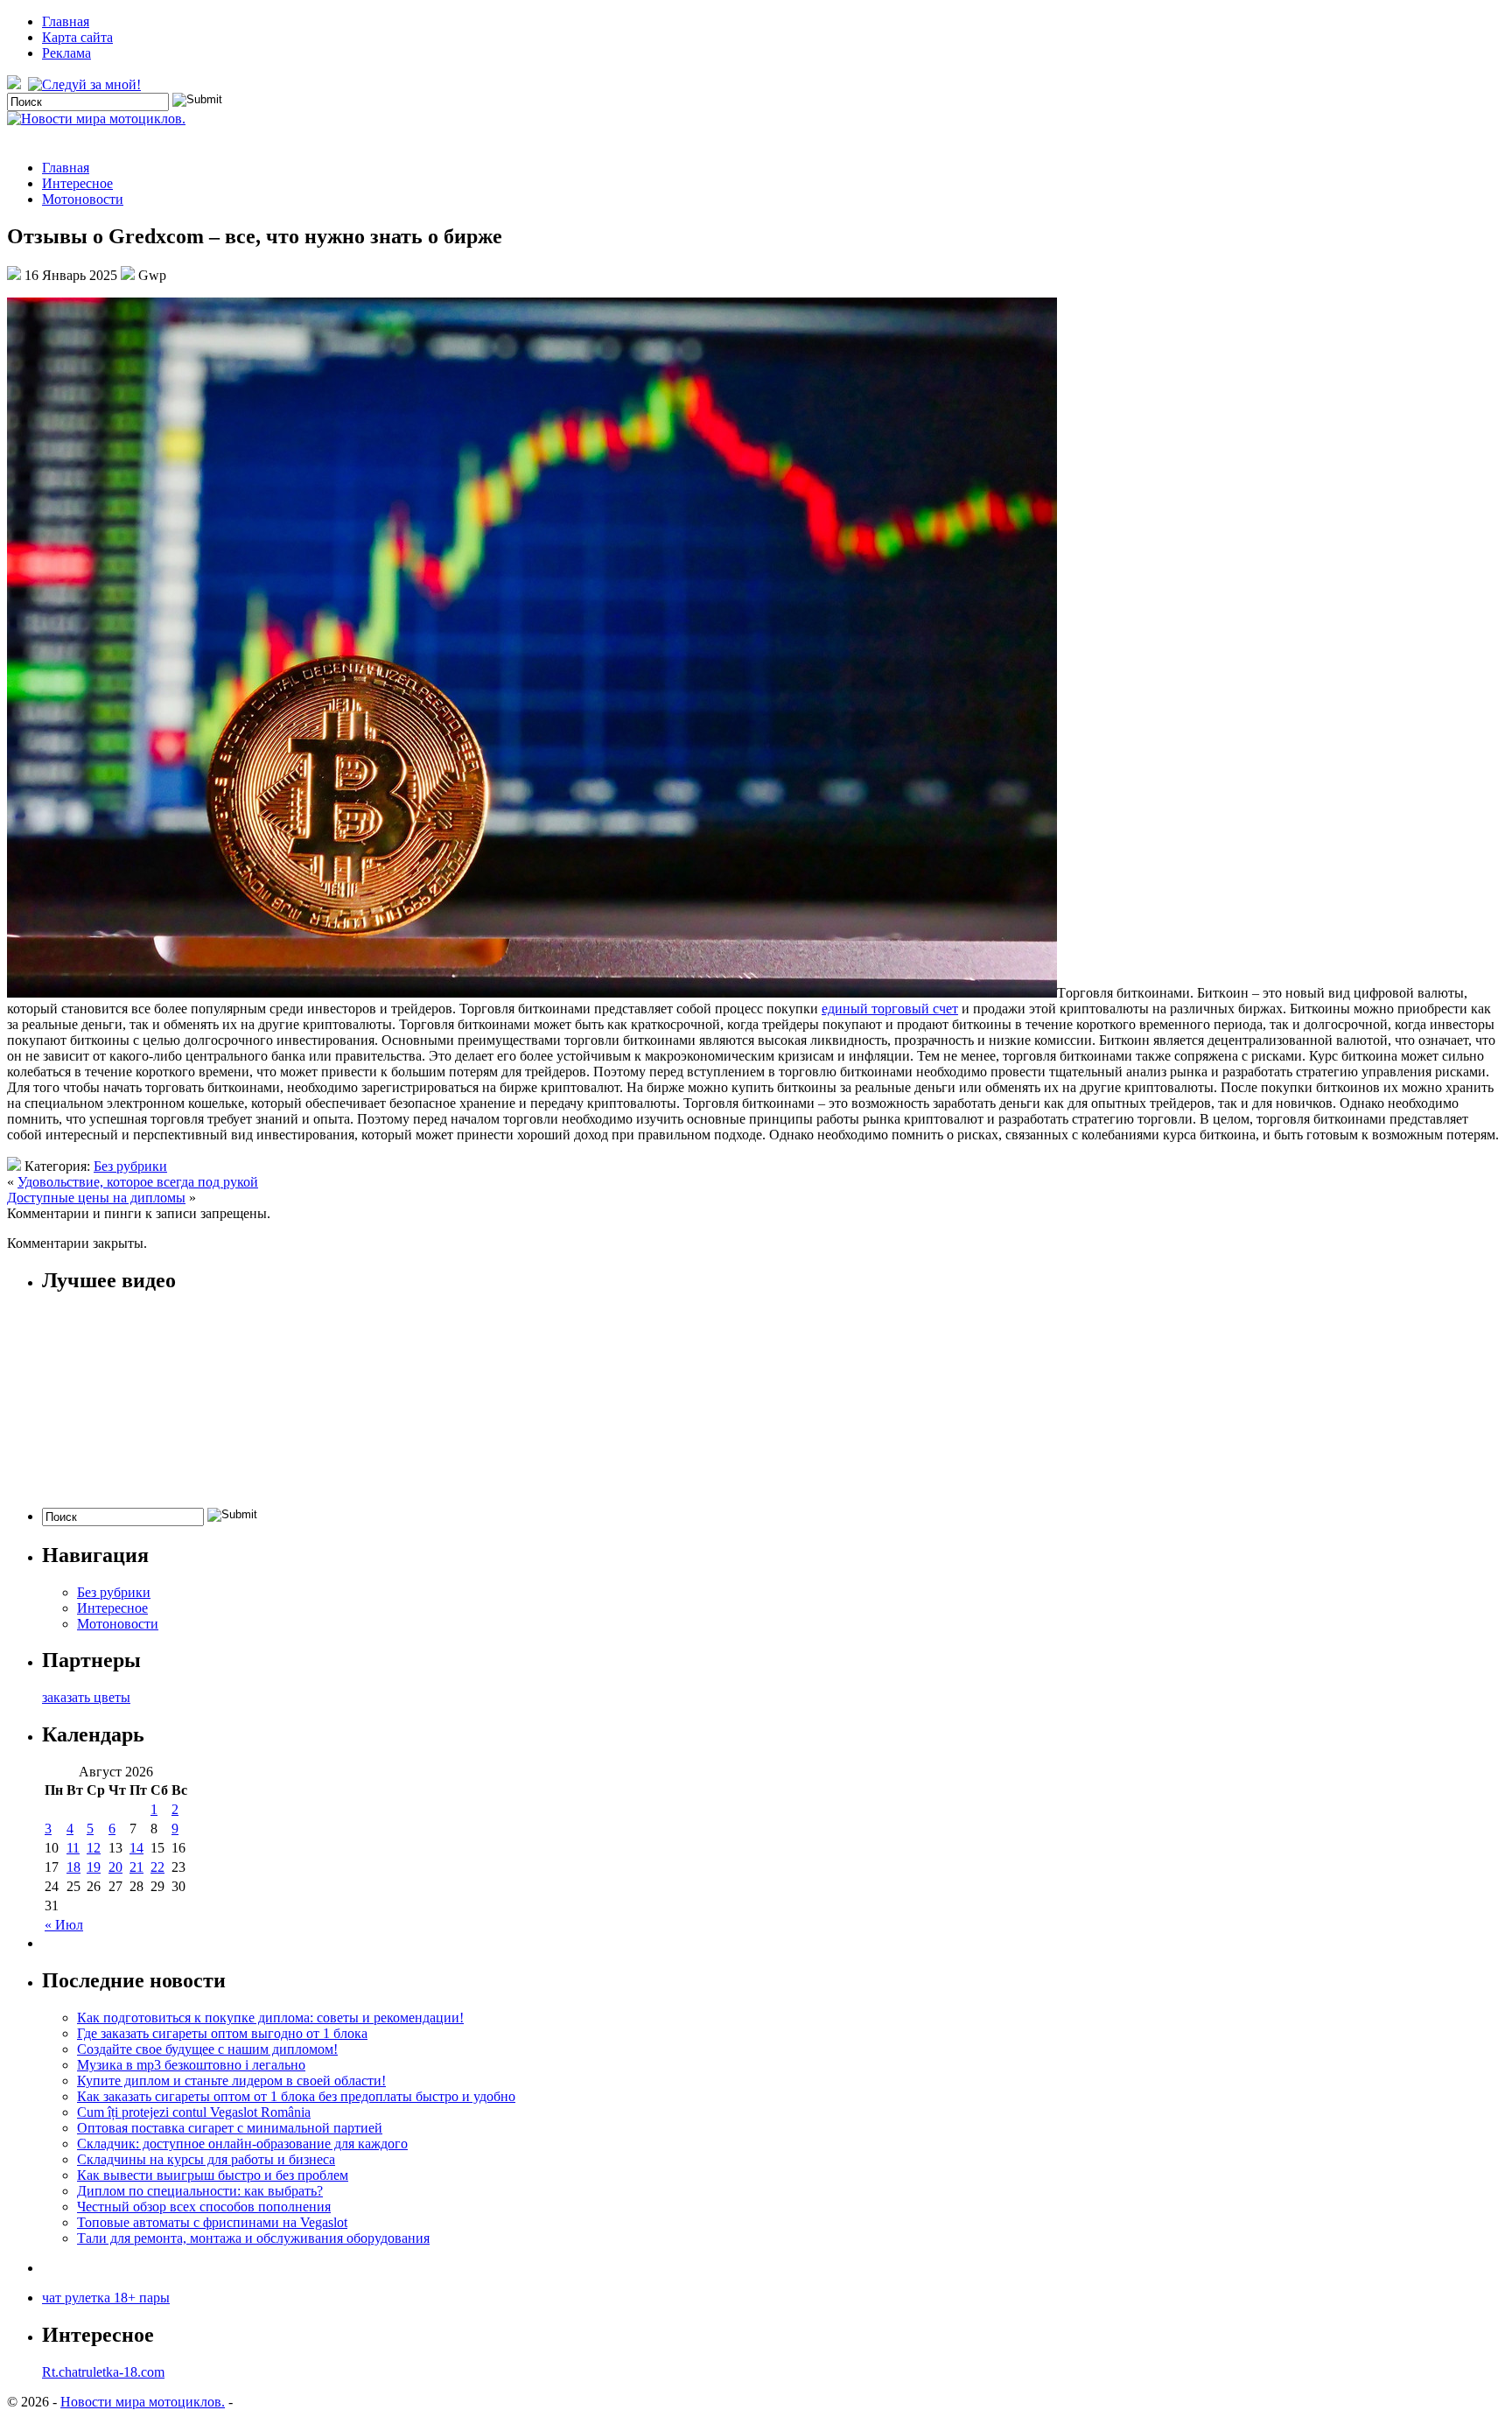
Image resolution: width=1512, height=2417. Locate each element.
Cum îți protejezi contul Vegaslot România (194, 2112)
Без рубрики (130, 1166)
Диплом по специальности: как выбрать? (200, 2191)
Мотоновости (83, 199)
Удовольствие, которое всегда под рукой (138, 1182)
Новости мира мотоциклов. (143, 2402)
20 (115, 1867)
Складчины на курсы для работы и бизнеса (206, 2159)
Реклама (66, 53)
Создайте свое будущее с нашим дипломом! (207, 2049)
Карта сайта (77, 37)
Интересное (77, 183)
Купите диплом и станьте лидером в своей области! (231, 2081)
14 (136, 1848)
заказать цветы (86, 1697)
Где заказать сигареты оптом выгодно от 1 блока (222, 2033)
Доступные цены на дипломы (96, 1198)
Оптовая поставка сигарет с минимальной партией (230, 2128)
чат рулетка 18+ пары (106, 2298)
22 (157, 1867)
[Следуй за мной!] (86, 84)
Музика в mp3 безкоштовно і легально (191, 2065)
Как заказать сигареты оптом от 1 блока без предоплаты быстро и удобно (296, 2096)
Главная (66, 21)
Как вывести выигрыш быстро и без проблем (213, 2175)
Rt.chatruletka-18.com (103, 2372)
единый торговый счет (890, 1009)
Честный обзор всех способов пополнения (204, 2207)
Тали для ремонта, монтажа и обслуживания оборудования (253, 2238)
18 (73, 1867)
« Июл (64, 1925)
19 (94, 1867)
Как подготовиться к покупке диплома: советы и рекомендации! (270, 2018)
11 (73, 1848)
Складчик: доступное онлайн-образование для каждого (242, 2144)
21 (136, 1867)
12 (94, 1848)
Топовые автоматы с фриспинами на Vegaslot (212, 2222)
